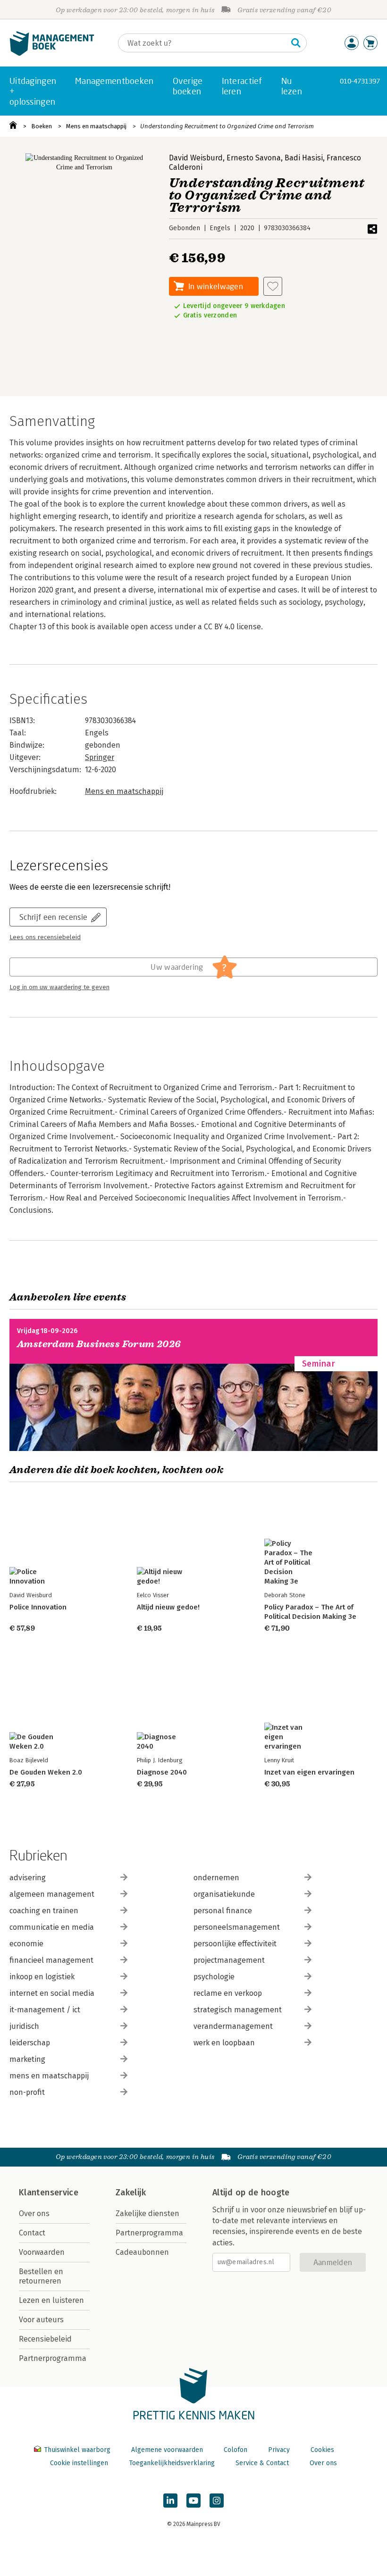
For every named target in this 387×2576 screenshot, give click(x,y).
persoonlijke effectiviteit (235, 1944)
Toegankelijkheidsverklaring (172, 2463)
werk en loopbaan (224, 2043)
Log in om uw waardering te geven (59, 987)
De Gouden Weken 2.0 (46, 1772)
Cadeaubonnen (142, 2252)
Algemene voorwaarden (167, 2450)
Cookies (322, 2450)
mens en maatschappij (49, 2076)
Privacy (279, 2450)
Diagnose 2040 (162, 1772)
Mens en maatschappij (96, 126)
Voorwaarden (42, 2252)
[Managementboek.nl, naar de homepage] (52, 54)
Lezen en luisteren (51, 2300)
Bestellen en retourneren (41, 2276)
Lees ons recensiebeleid (45, 937)
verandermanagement (233, 2026)
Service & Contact (262, 2463)
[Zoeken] (296, 43)
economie (26, 1944)
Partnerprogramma (53, 2358)
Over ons (34, 2213)
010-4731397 (360, 81)
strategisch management (238, 2010)
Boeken (42, 126)
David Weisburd (196, 158)
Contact (32, 2233)
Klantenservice (49, 2193)
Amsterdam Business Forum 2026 (99, 1344)
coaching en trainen (44, 1911)
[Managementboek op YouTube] (193, 2501)
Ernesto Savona (254, 158)
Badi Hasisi (304, 158)
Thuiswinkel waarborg (77, 2450)
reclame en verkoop (228, 1993)
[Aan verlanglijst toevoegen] (273, 286)
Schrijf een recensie (53, 917)
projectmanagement (229, 1960)
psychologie (214, 1977)
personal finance (223, 1911)
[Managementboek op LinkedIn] (170, 2501)
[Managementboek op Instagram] (217, 2501)
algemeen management (52, 1894)
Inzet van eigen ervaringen (309, 1772)
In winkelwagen (216, 286)
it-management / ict (45, 2010)
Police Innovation (38, 1607)
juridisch (24, 2026)
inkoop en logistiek (42, 1977)
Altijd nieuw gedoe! (168, 1607)
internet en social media (52, 1993)
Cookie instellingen (79, 2463)
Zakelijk (131, 2193)
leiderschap (30, 2043)
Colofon (236, 2450)
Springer (100, 757)
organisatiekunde (224, 1894)
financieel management (51, 1960)
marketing (27, 2059)
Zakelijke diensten (147, 2213)
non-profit (27, 2092)
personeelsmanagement (237, 1927)
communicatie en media (52, 1927)
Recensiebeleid (45, 2339)
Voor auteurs (41, 2320)
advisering (28, 1878)
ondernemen (216, 1878)
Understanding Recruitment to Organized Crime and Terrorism (227, 126)
